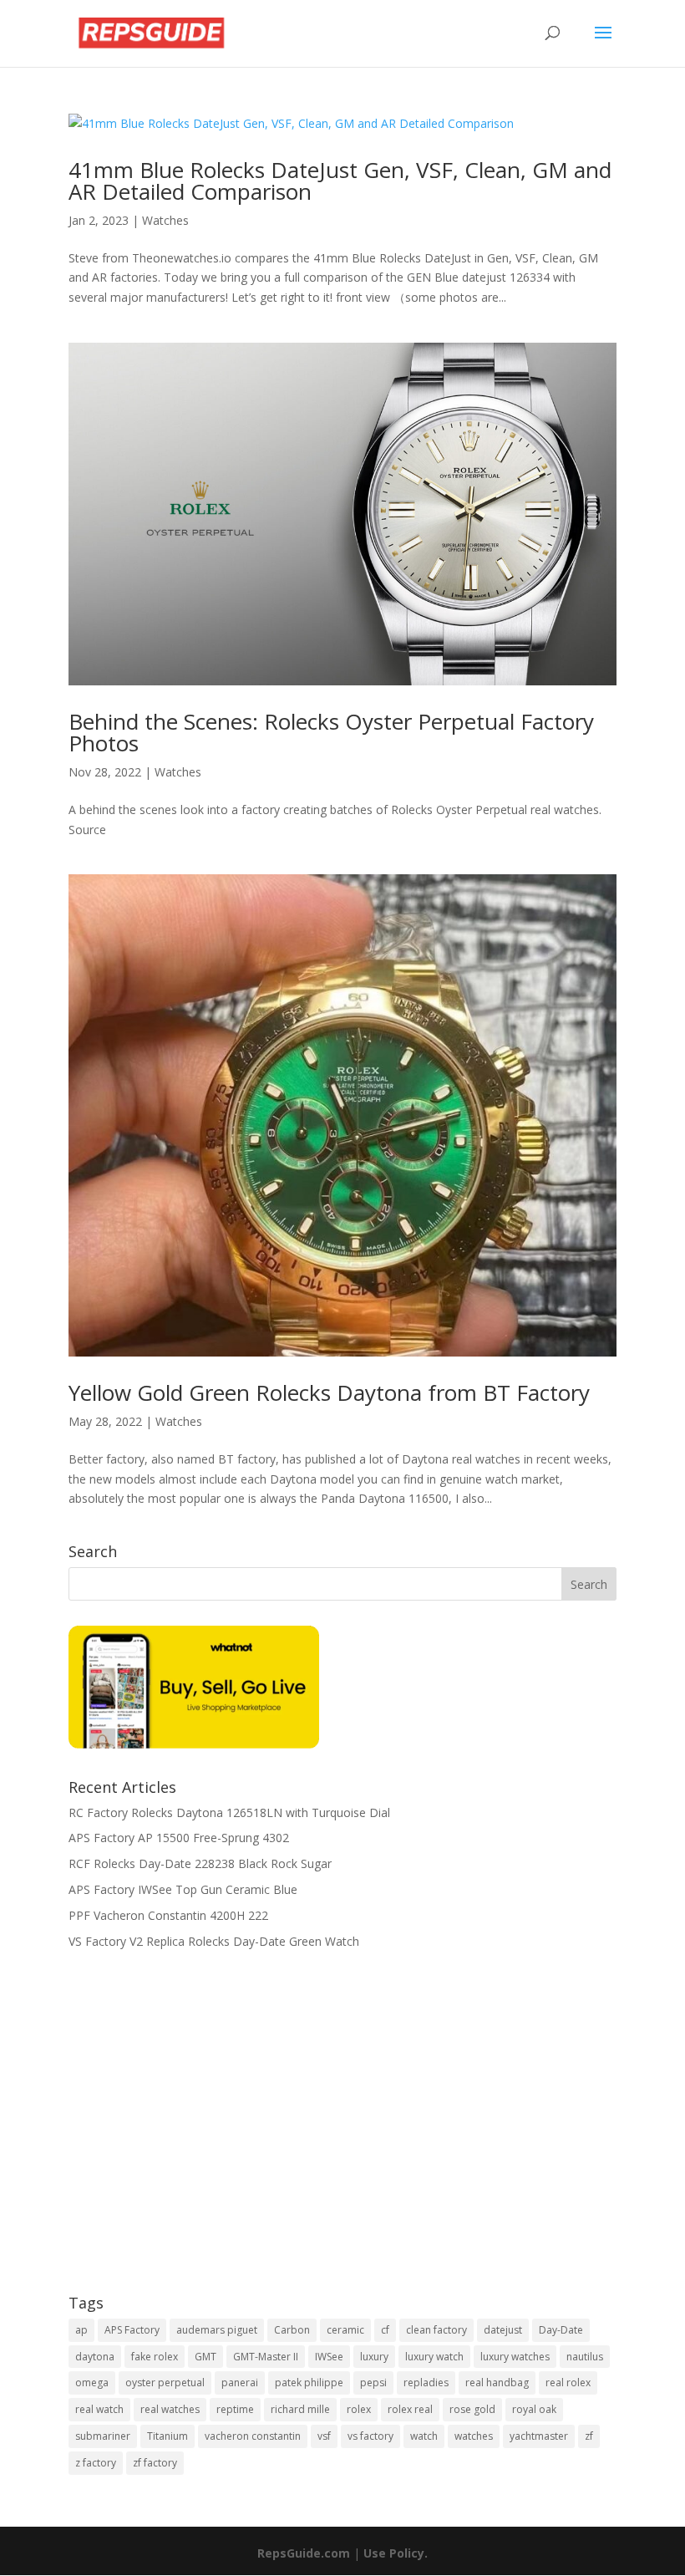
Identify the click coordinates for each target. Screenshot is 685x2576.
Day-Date (561, 2330)
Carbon (292, 2330)
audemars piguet (217, 2330)
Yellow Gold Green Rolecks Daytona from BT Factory (329, 1392)
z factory (96, 2463)
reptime (235, 2409)
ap (81, 2330)
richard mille (300, 2409)
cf (385, 2330)
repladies (426, 2383)
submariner (103, 2436)
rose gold (472, 2409)
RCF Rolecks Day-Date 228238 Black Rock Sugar (200, 1863)
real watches (170, 2409)
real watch (99, 2409)
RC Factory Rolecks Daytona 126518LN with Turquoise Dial (229, 1812)
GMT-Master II (266, 2357)
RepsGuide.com (304, 2553)
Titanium (167, 2436)
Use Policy (394, 2553)
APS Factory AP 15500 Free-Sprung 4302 (179, 1838)
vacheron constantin (253, 2436)
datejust (503, 2330)
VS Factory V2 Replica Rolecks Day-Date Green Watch (214, 1941)
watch (424, 2436)
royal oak (534, 2409)
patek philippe (309, 2383)
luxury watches (515, 2357)
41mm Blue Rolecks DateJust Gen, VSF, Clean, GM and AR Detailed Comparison (340, 181)
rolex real (410, 2409)
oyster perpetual (165, 2383)
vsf (324, 2436)
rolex (359, 2409)
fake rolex (155, 2357)
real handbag (497, 2383)
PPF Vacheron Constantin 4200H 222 (168, 1915)
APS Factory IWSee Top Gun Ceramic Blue (183, 1889)
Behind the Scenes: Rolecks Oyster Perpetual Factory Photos (331, 732)
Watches (165, 220)
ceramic (345, 2330)
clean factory (436, 2330)
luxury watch (434, 2357)
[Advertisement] (342, 2133)
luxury (374, 2357)
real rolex (568, 2383)
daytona (95, 2357)
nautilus (585, 2357)
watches (474, 2436)
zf (589, 2436)
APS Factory (132, 2330)
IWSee (329, 2357)
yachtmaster (539, 2436)
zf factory (155, 2463)
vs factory (370, 2436)
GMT (205, 2357)
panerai (240, 2383)
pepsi (373, 2383)
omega (92, 2383)
